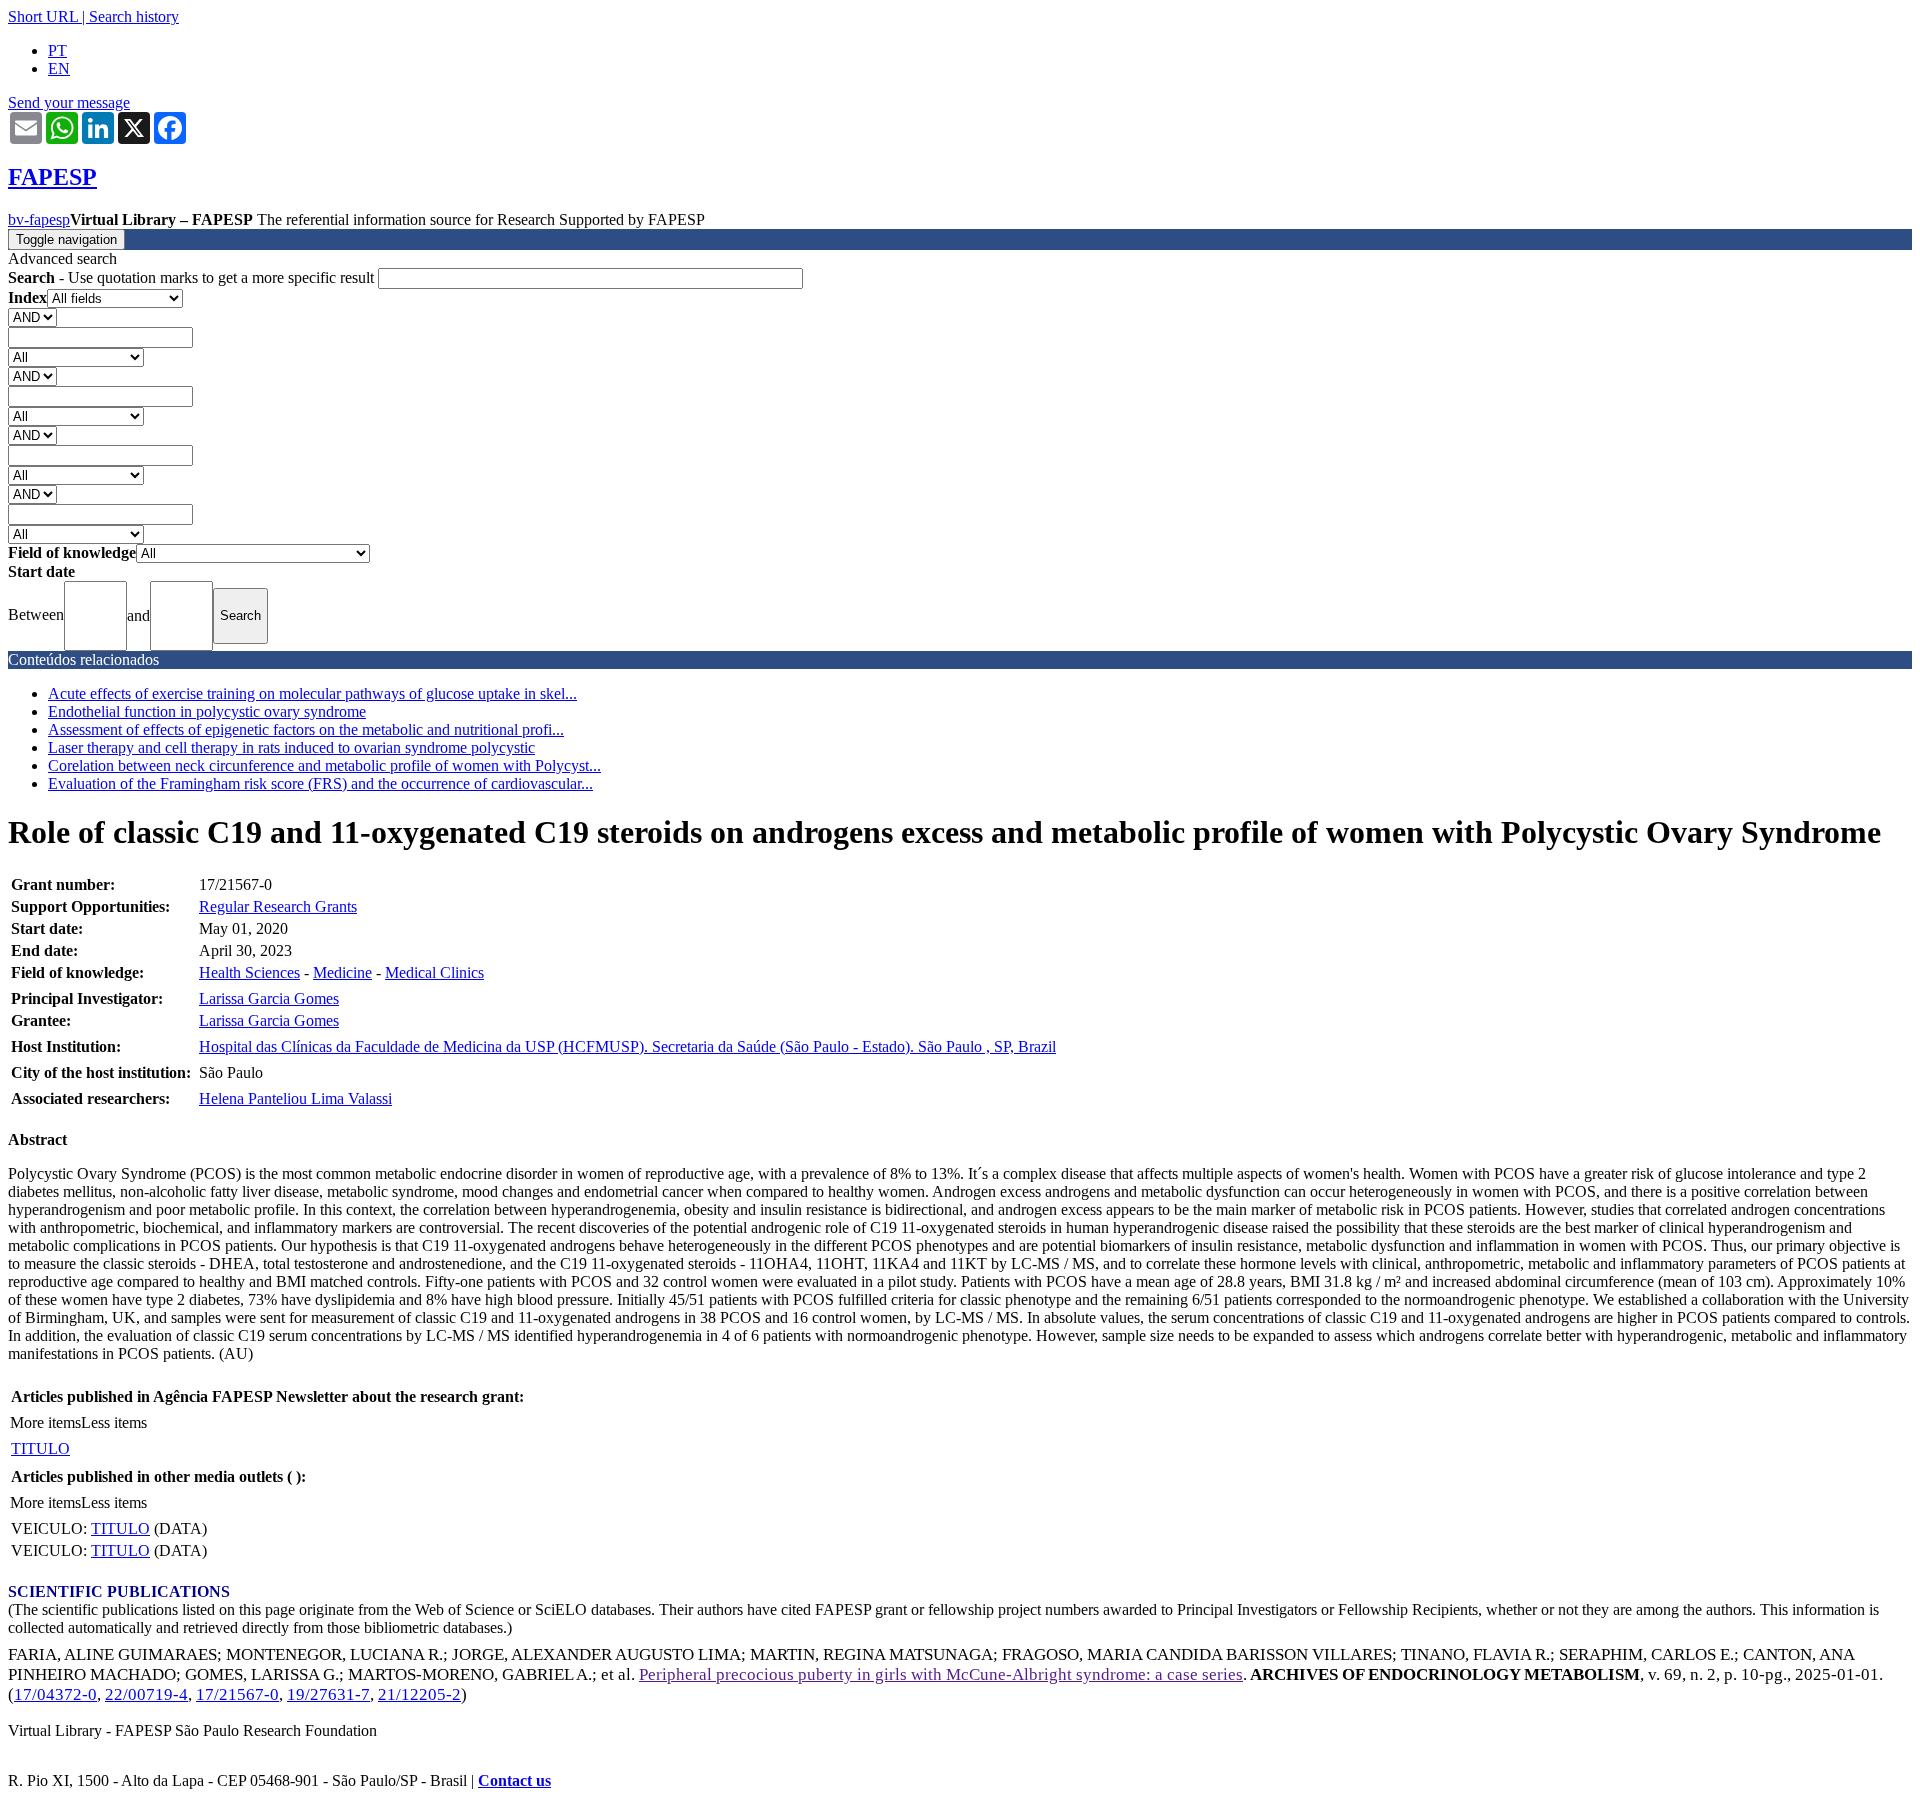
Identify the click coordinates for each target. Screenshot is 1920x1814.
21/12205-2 (419, 1694)
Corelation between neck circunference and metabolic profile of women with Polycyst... (324, 765)
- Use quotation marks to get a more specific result (193, 277)
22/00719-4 (146, 1694)
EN (59, 68)
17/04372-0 (55, 1694)
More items (45, 1422)
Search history (134, 16)
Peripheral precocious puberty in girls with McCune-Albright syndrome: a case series (941, 1674)
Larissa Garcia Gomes (269, 998)
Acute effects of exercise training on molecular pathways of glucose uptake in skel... (312, 693)
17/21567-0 (237, 1694)
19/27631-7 (328, 1694)
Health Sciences (249, 972)
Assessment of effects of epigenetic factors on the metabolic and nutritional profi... (306, 729)
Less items (114, 1422)
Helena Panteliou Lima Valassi (295, 1098)
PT (57, 50)
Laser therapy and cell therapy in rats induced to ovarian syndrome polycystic (291, 747)
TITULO (40, 1448)
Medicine (342, 972)
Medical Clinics (434, 972)
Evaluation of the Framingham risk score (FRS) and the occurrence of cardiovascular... (320, 783)
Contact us (514, 1780)
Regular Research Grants (278, 906)
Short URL (43, 16)
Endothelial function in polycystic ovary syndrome (207, 711)
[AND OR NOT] (32, 316)
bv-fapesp (39, 219)
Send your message (69, 102)
